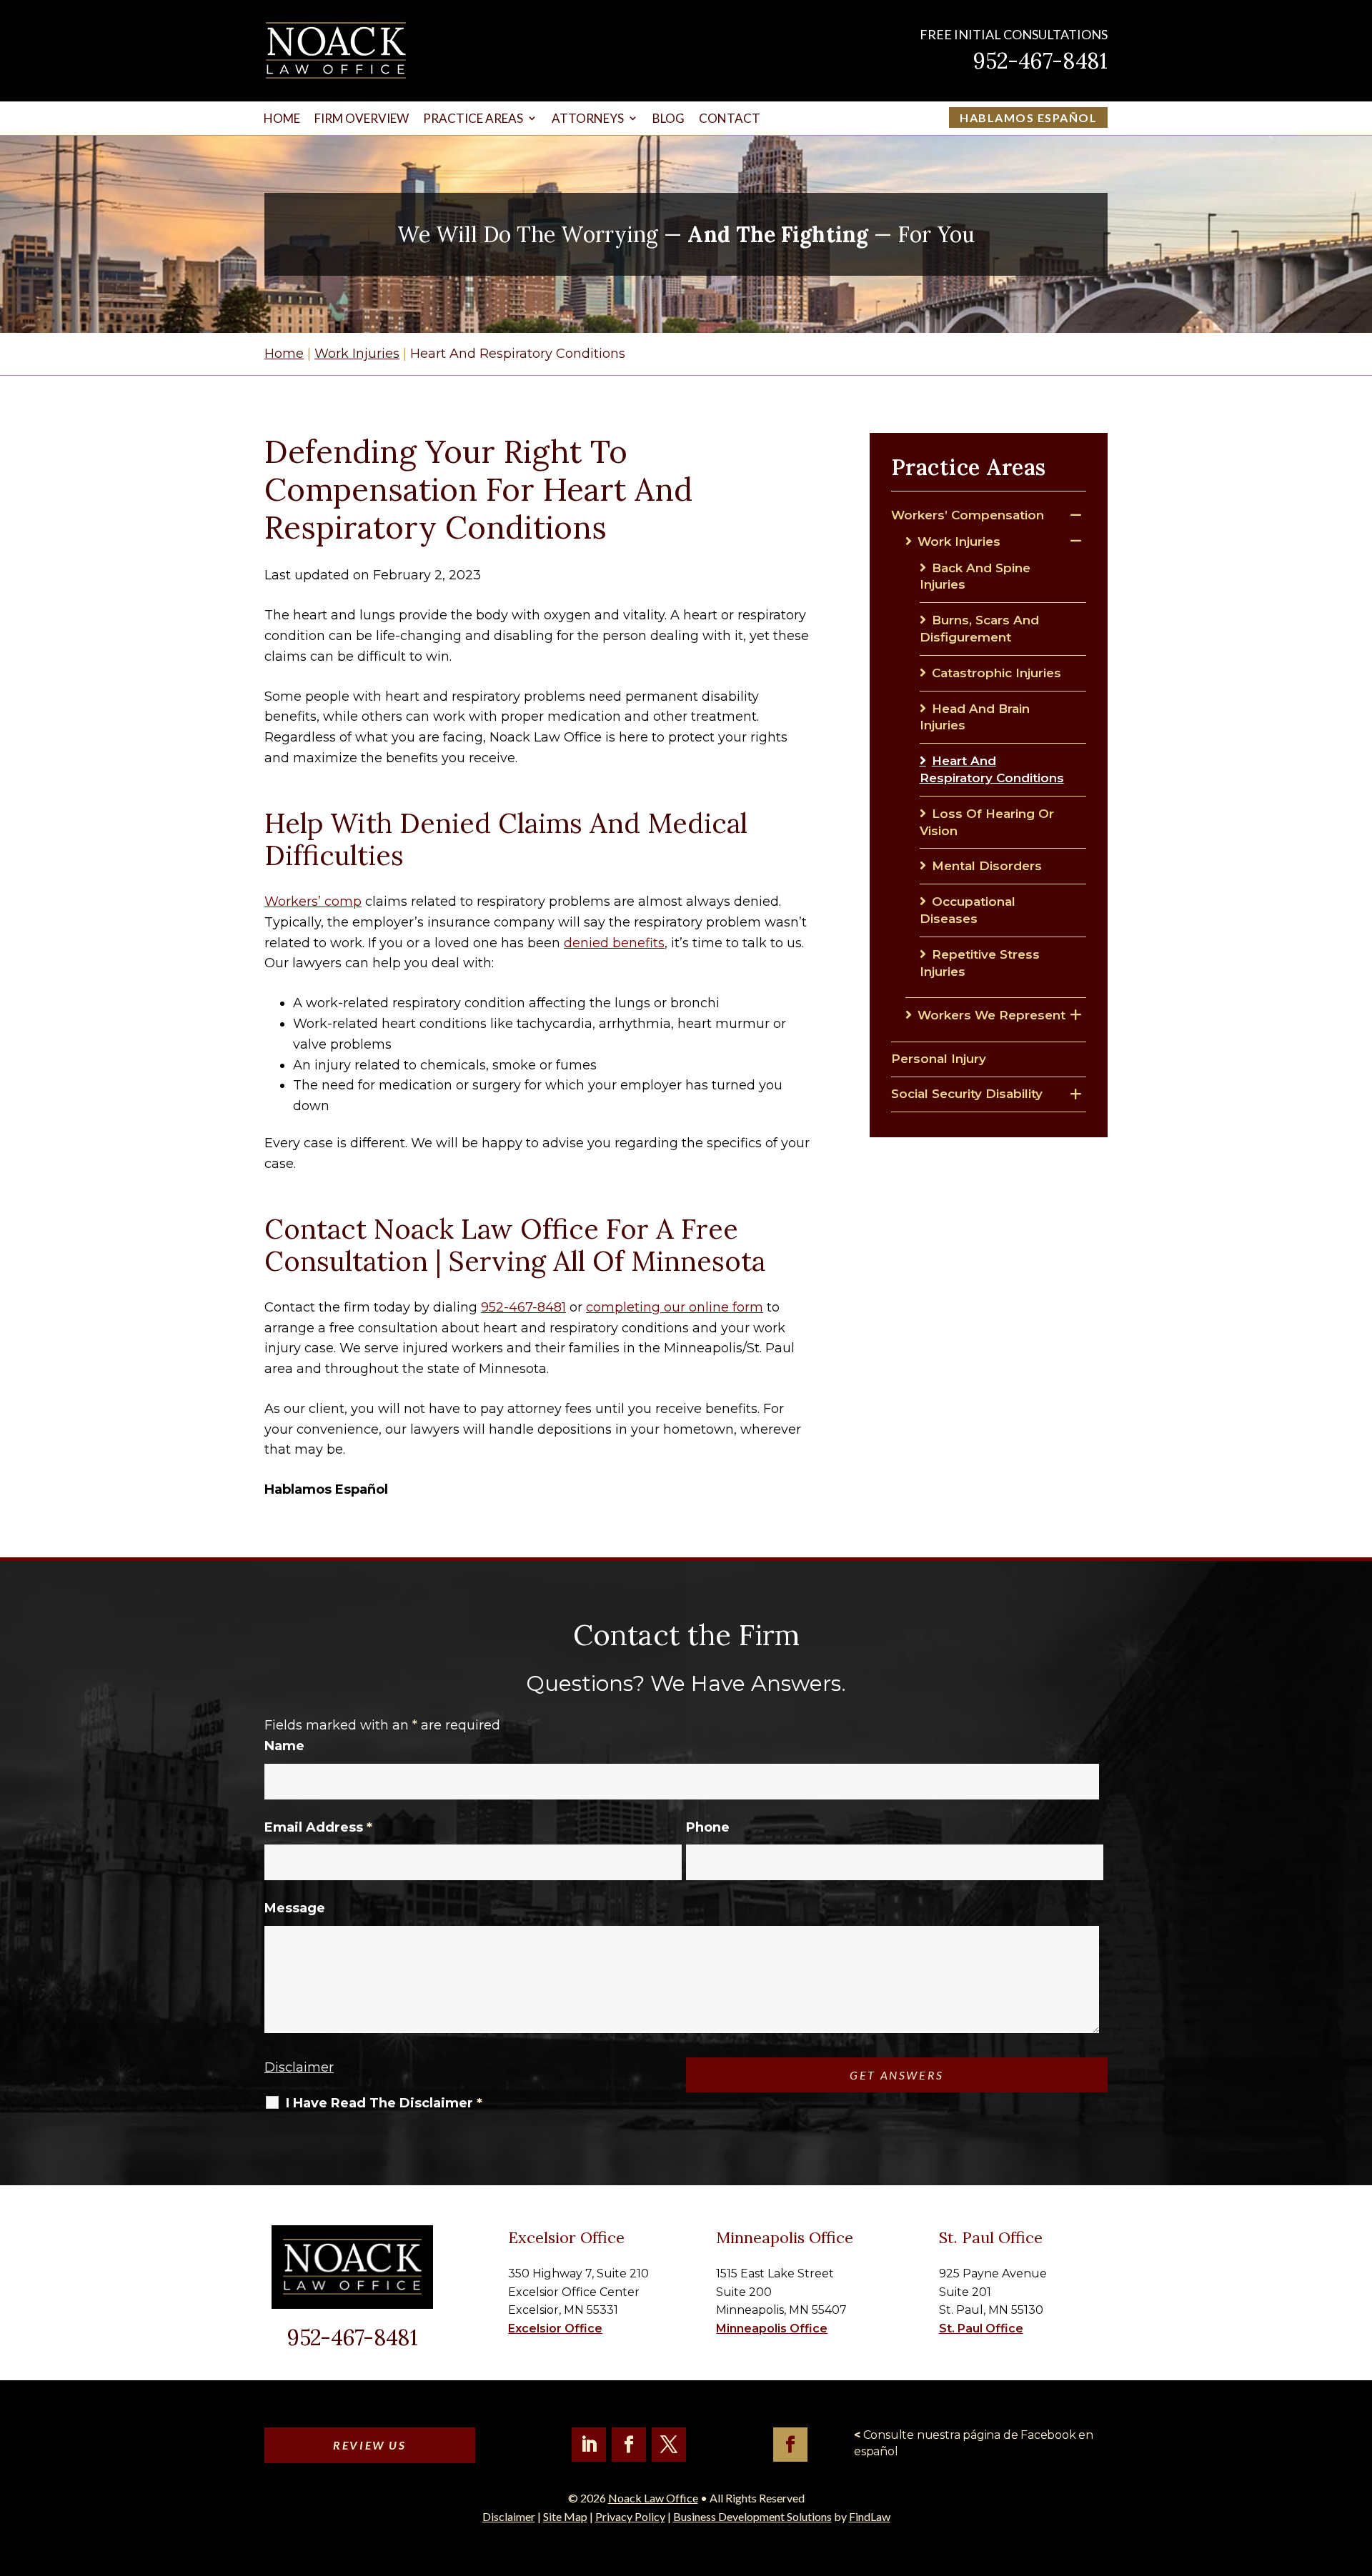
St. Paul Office (981, 2328)
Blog (668, 118)
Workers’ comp (313, 902)
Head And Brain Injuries (975, 717)
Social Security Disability (967, 1094)
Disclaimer (299, 2067)
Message (295, 1908)
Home (282, 118)
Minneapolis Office (772, 2328)
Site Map (565, 2516)
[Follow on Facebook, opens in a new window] (629, 2445)
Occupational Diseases (968, 910)
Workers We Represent (991, 1015)
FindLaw (870, 2516)
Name (284, 1746)
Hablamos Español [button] (1028, 118)
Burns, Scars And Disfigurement (979, 629)
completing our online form (675, 1307)
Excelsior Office (555, 2328)
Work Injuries (959, 541)
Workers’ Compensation (968, 515)
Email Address (318, 1827)
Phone (708, 1827)
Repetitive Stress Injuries (980, 963)
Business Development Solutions (752, 2516)
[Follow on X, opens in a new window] (669, 2445)
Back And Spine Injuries (975, 576)
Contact (730, 118)
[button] (1358, 2472)
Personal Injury (939, 1059)
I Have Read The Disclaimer (384, 2103)
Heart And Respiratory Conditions (992, 769)
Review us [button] (369, 2445)
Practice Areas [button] (473, 118)
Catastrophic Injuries (996, 673)
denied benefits (614, 943)
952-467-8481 (1040, 61)
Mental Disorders (987, 866)
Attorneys (588, 118)
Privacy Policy (630, 2516)
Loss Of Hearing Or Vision (987, 822)
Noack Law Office (653, 2498)
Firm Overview (362, 118)
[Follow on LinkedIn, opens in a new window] (589, 2445)
